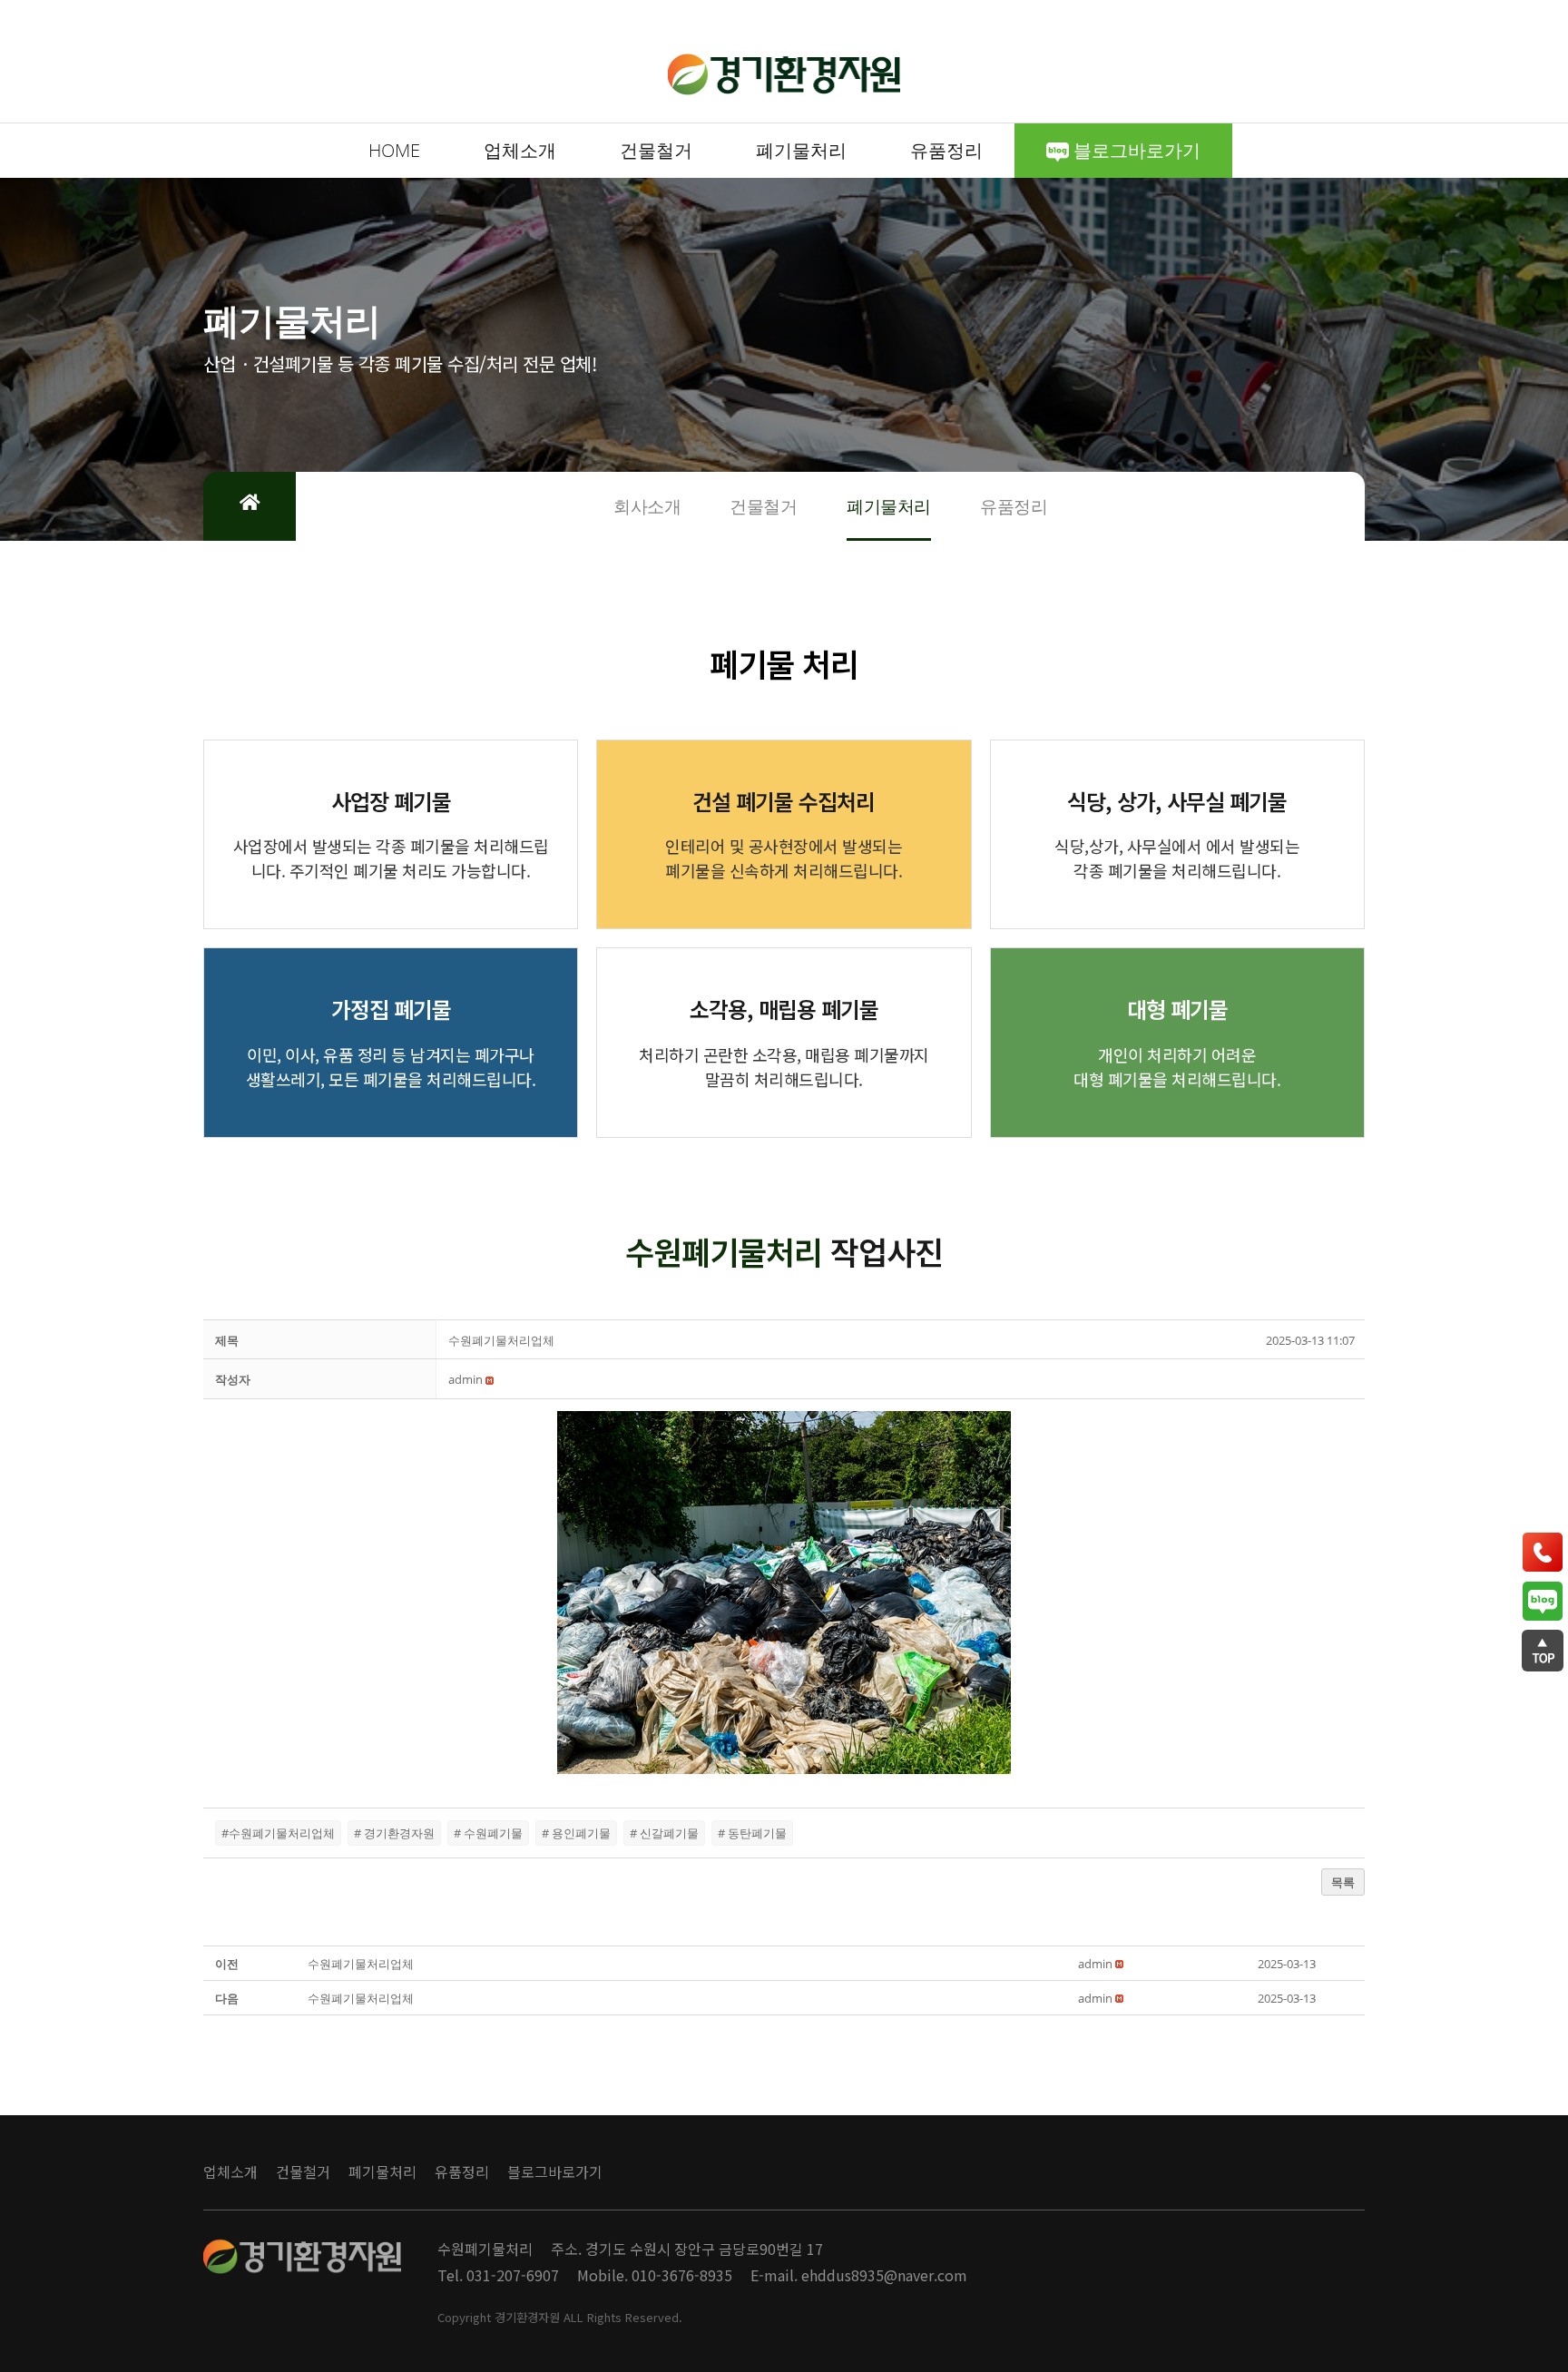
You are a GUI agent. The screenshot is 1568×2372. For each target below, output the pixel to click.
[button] (465, 1379)
